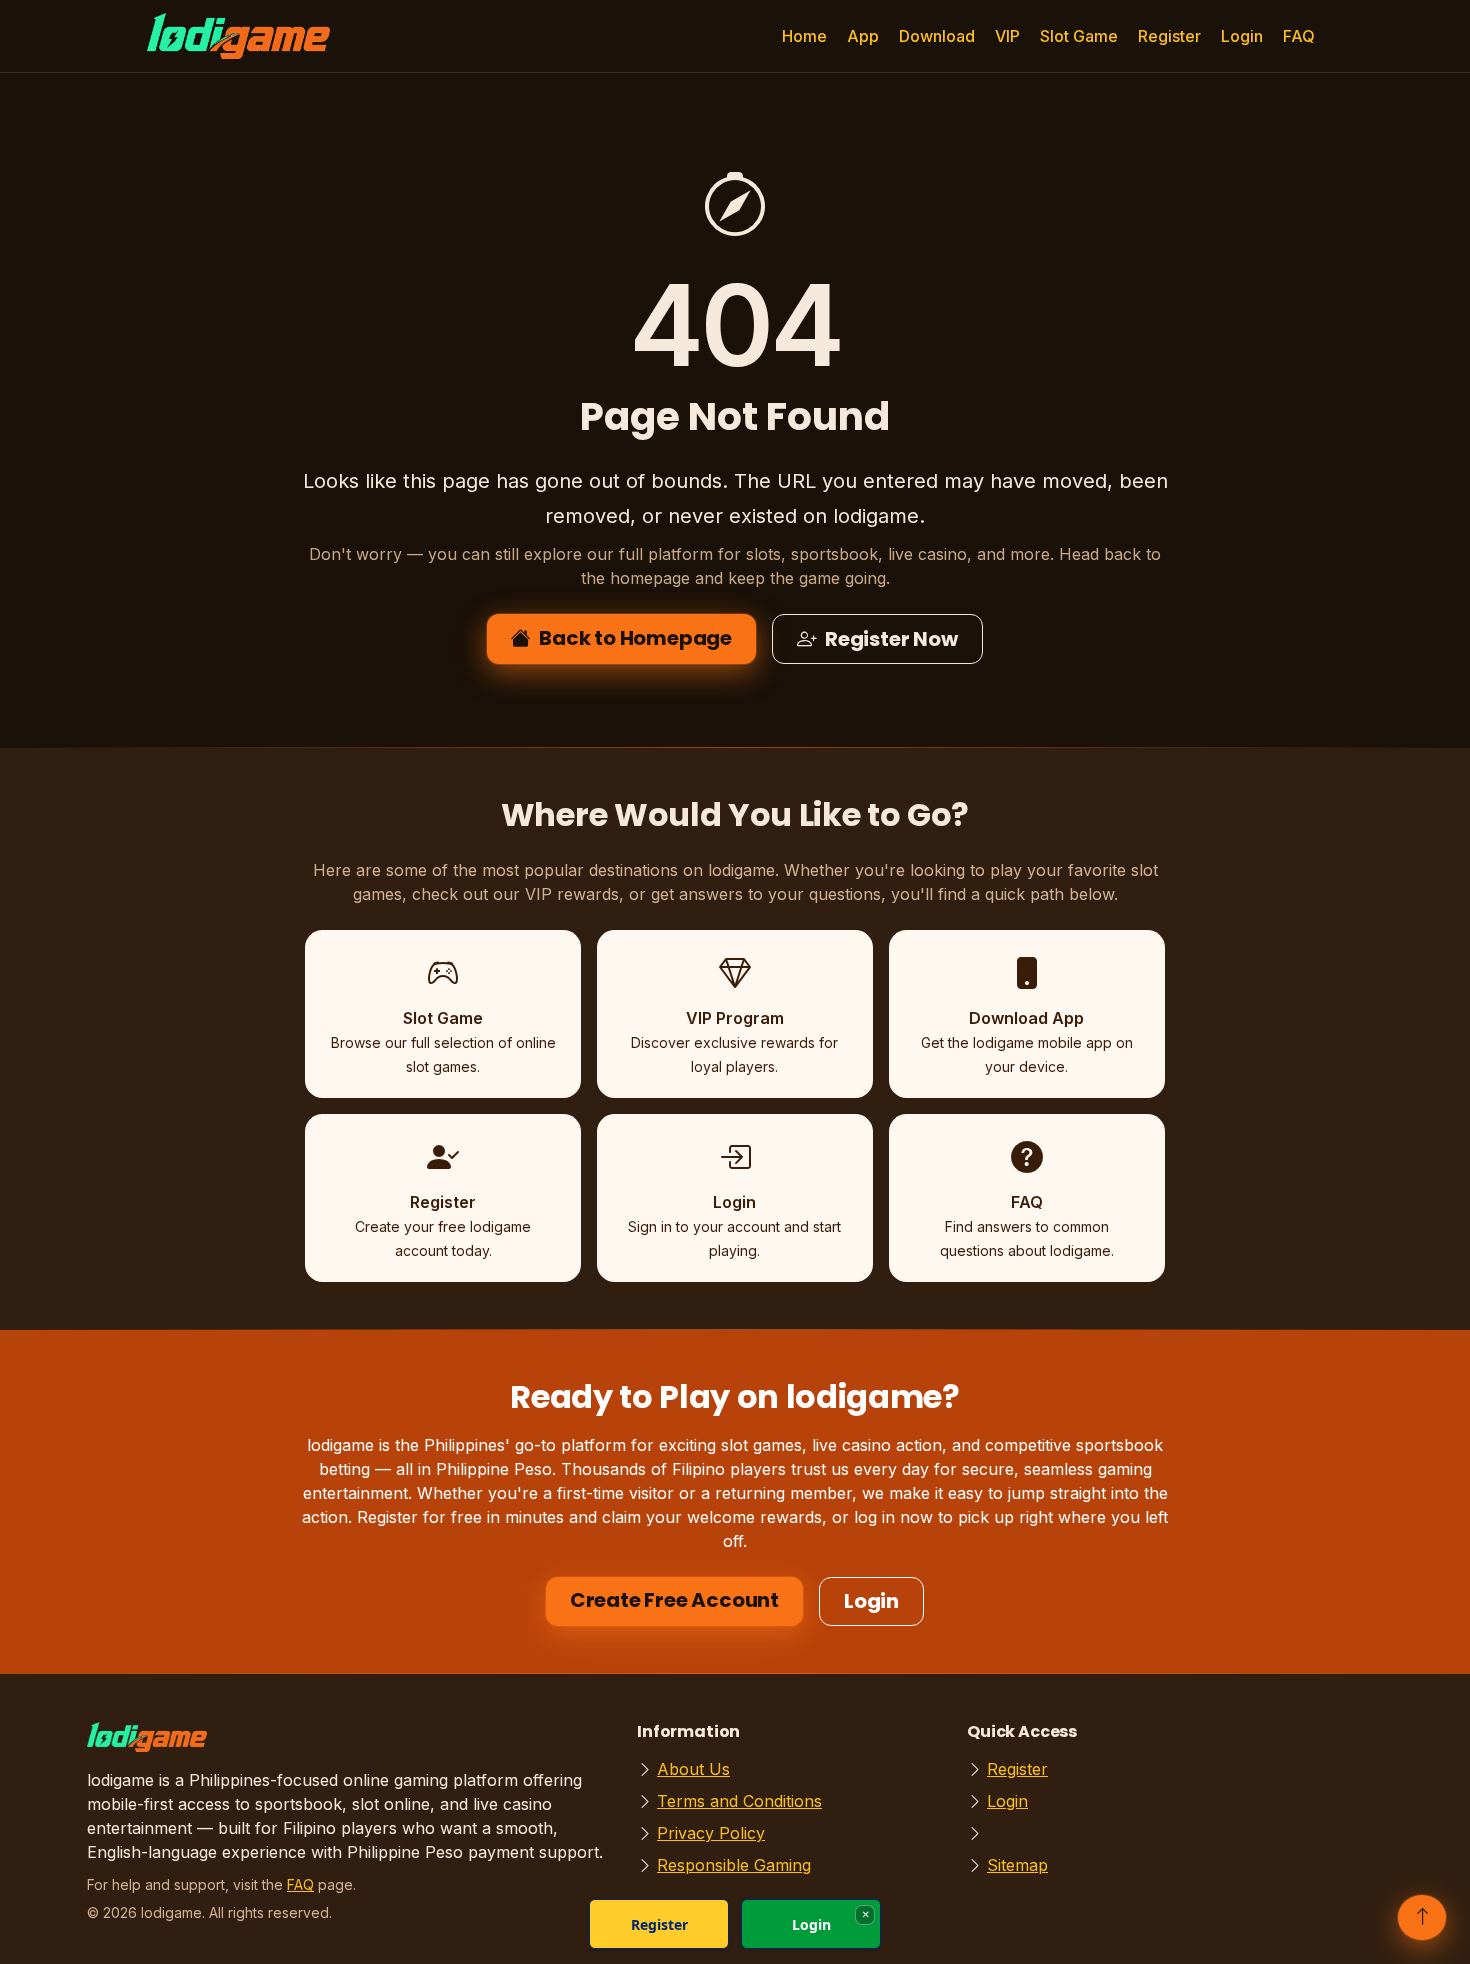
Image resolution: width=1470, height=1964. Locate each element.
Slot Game (1079, 36)
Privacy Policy (711, 1833)
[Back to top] (1422, 1917)
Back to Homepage (635, 638)
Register (1169, 36)
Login (1242, 36)
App (863, 36)
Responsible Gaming (734, 1865)
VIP (1007, 36)
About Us (693, 1769)
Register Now (891, 639)
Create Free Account (674, 1600)
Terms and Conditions (739, 1801)
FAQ (1299, 36)
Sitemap (1017, 1865)
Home (804, 36)
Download (937, 36)
